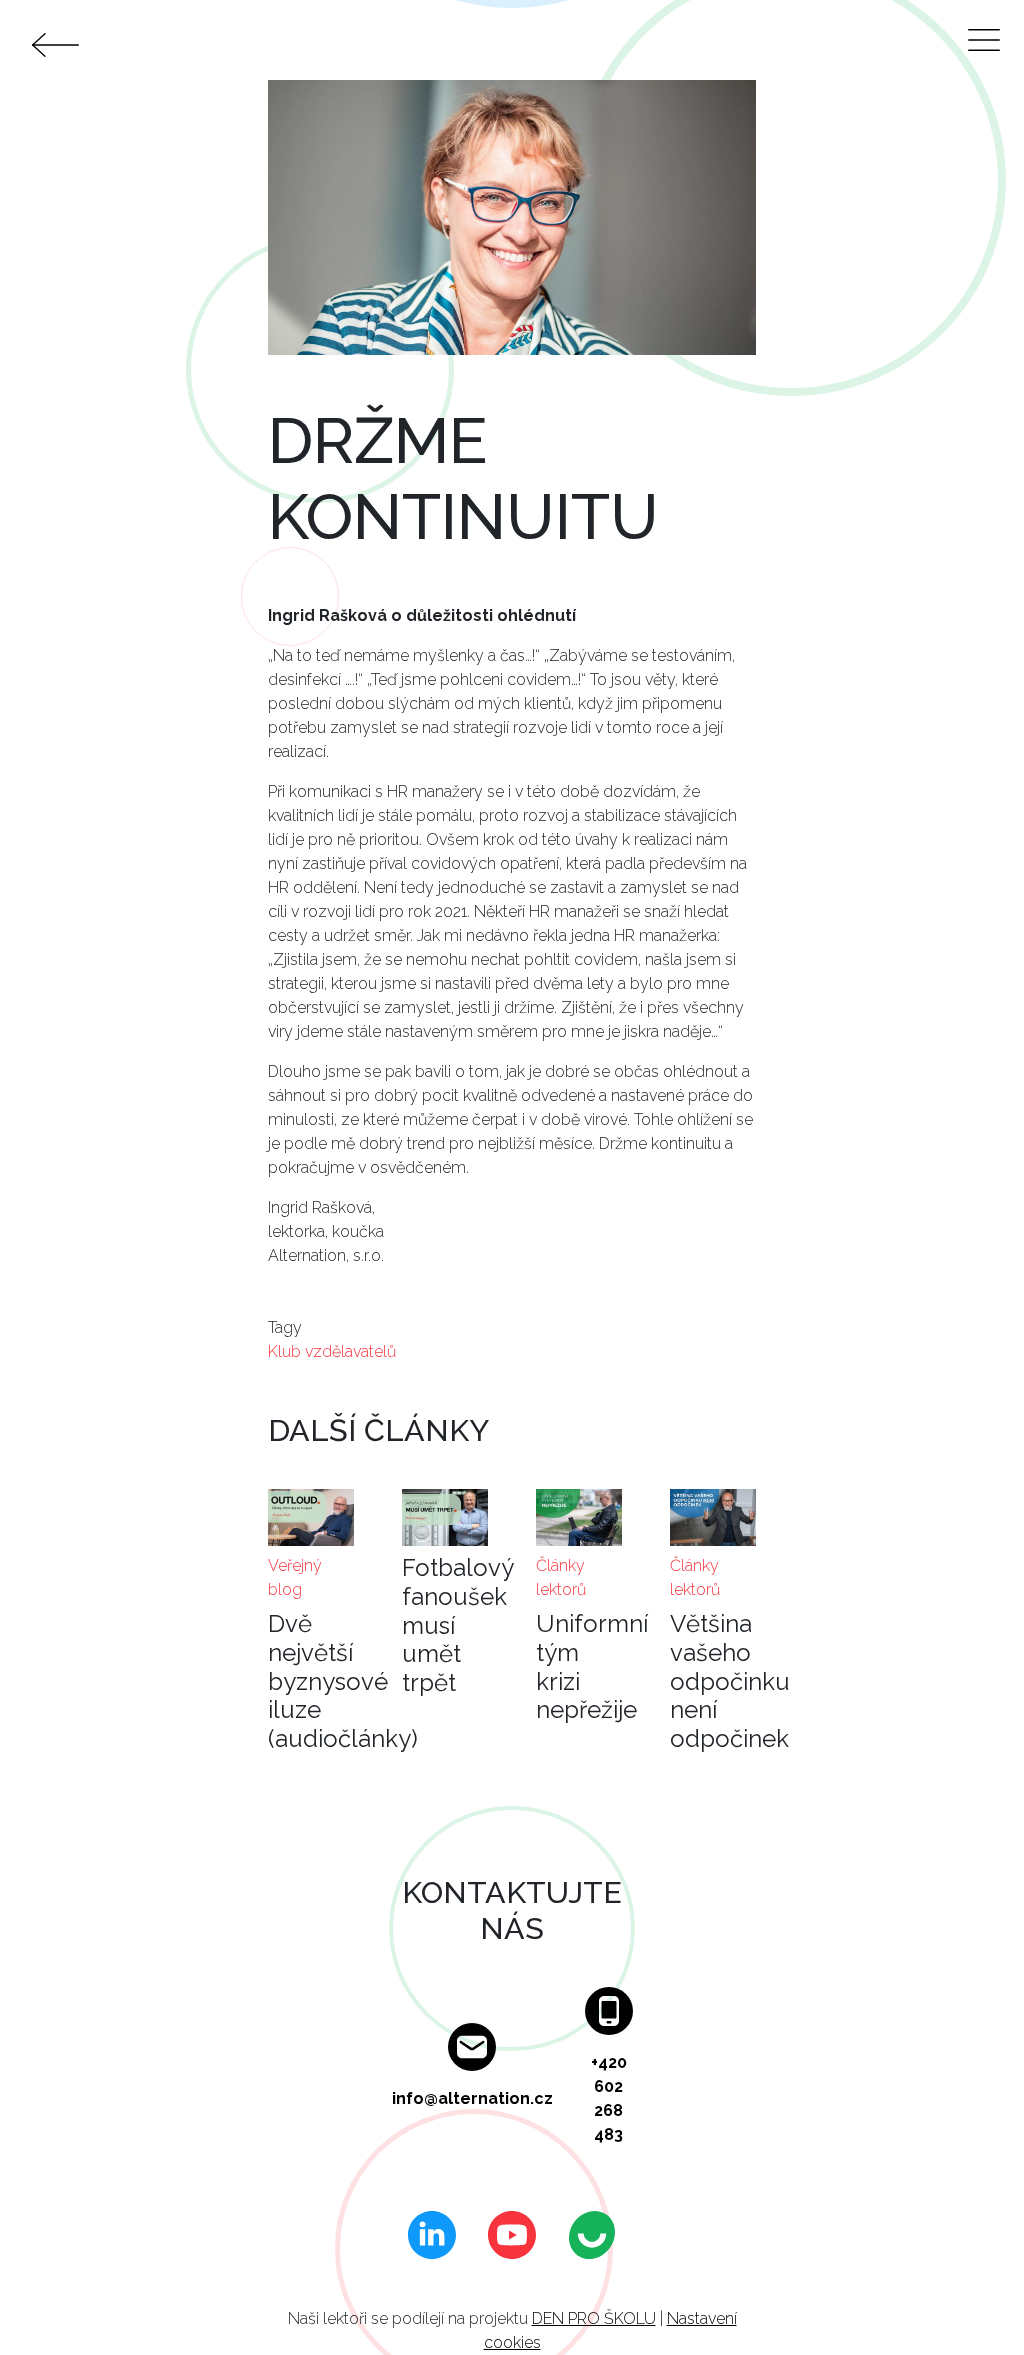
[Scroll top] (968, 2299)
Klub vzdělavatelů (332, 1351)
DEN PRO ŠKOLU (594, 2318)
